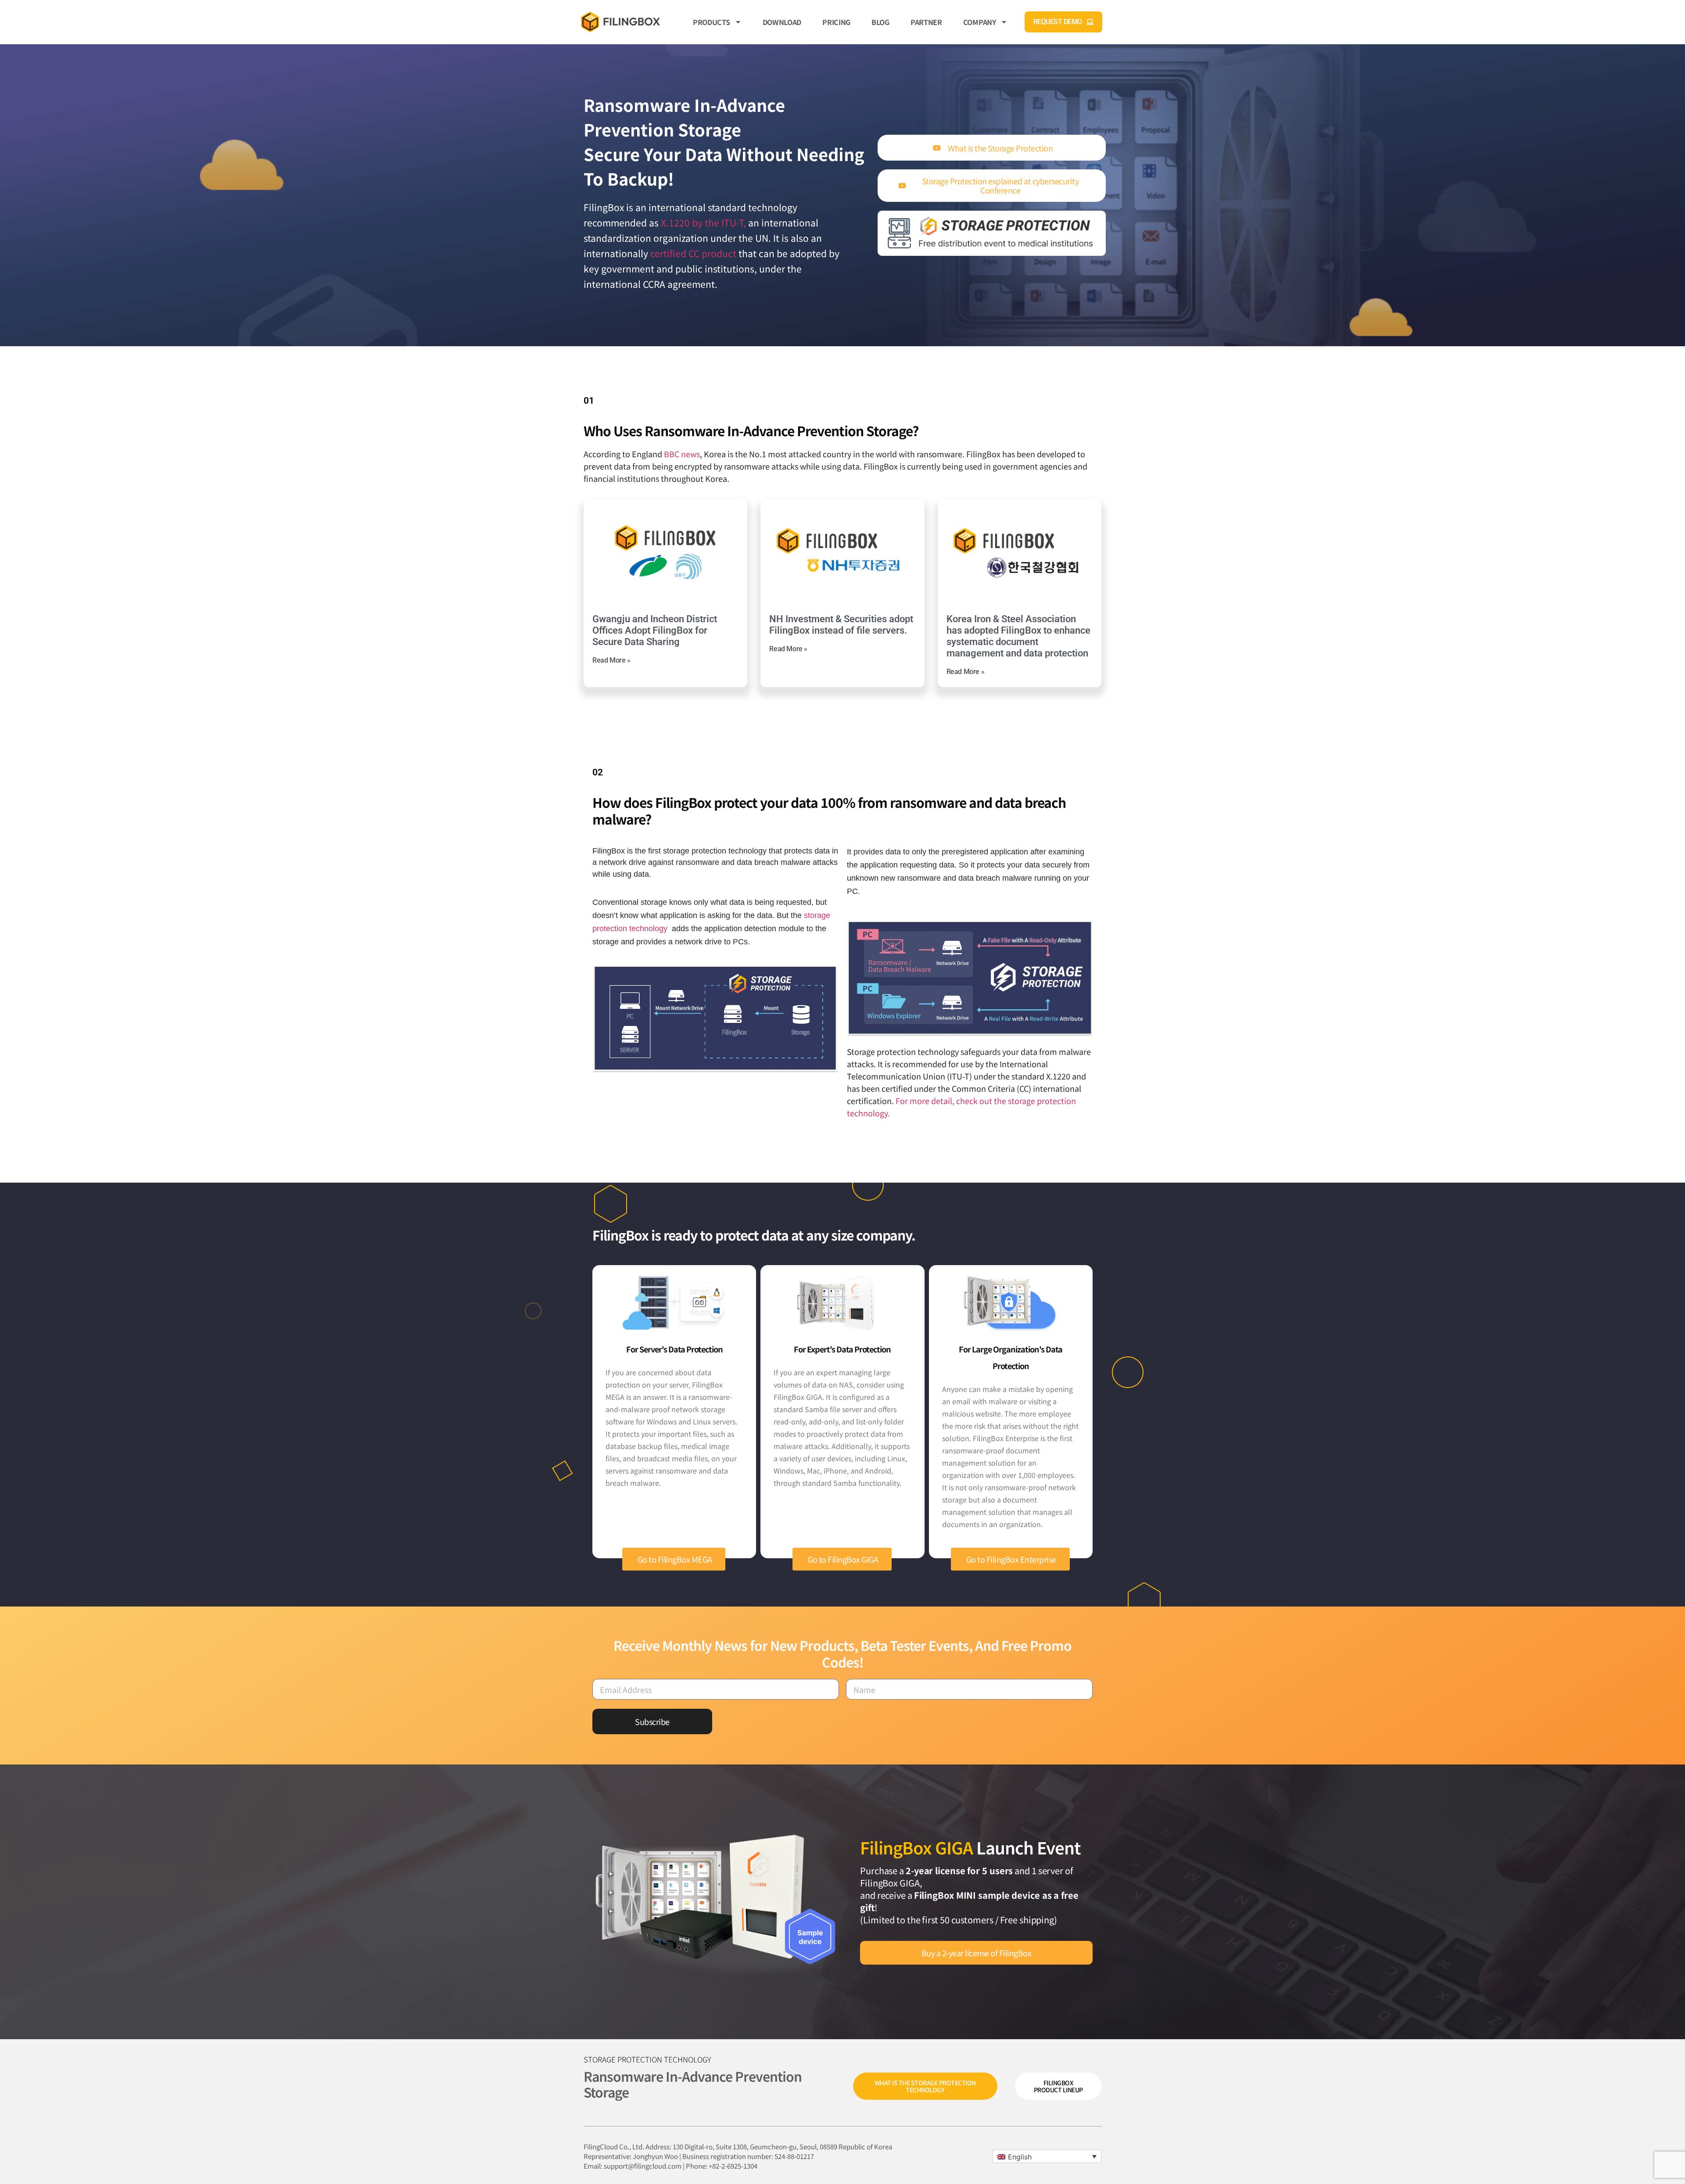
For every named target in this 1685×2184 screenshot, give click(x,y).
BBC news (682, 454)
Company (980, 22)
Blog (880, 22)
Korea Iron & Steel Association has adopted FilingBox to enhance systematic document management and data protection (1018, 636)
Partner (926, 22)
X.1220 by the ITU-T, (703, 222)
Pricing (836, 22)
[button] (1047, 2156)
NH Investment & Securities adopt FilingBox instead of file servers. (841, 625)
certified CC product (693, 253)
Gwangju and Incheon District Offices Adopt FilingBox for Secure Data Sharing (655, 630)
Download (782, 22)
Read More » (611, 660)
